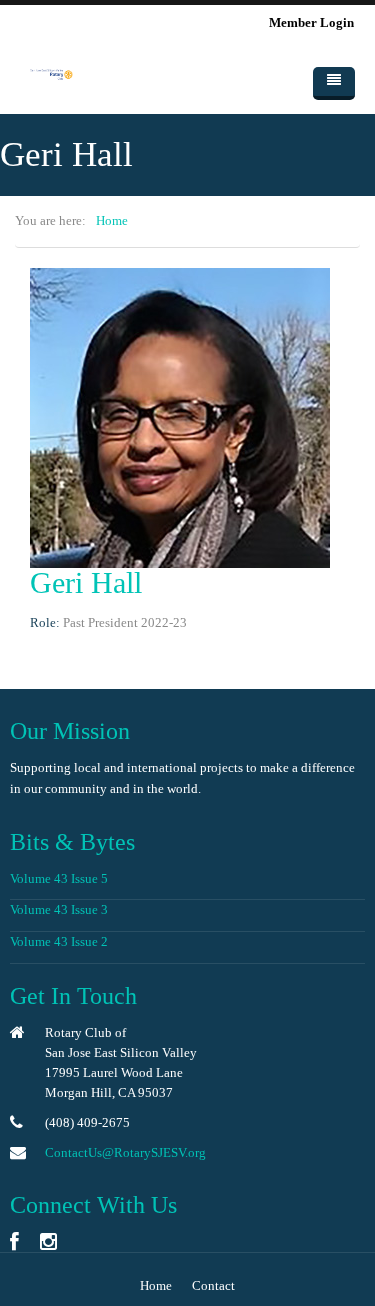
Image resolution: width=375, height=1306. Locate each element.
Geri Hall (86, 582)
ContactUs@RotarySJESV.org (125, 1152)
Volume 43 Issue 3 (59, 909)
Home (112, 220)
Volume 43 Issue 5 (59, 878)
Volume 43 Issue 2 (59, 941)
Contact (213, 1285)
